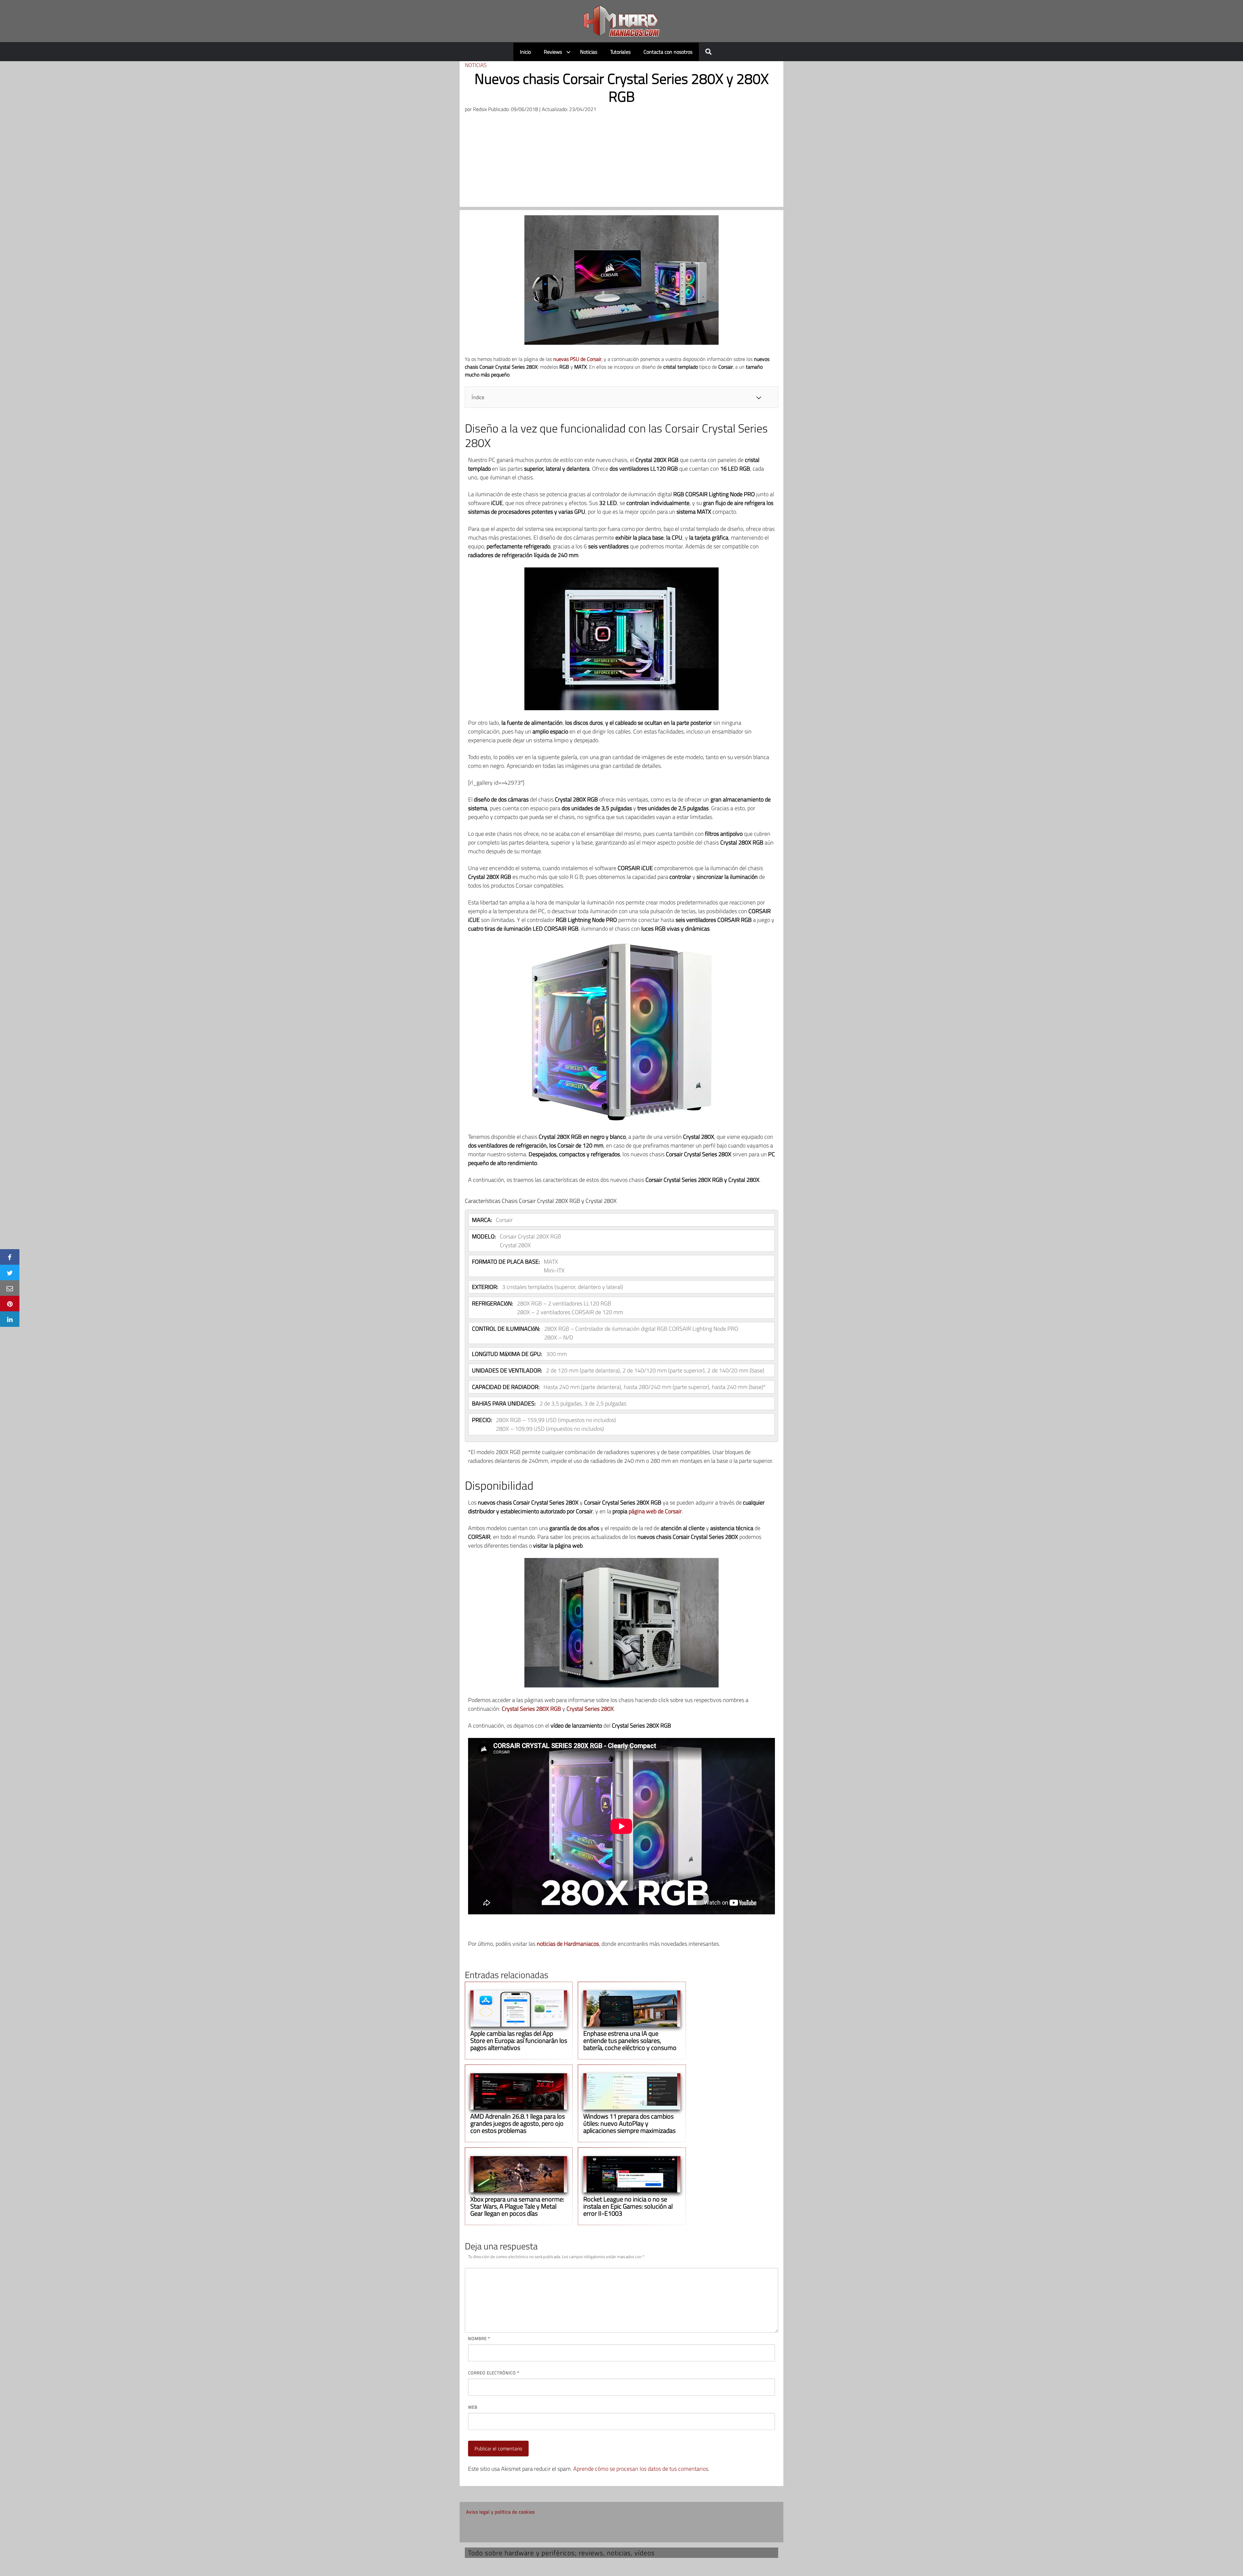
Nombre (479, 2338)
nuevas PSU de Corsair (577, 359)
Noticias (589, 52)
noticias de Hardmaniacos (568, 1944)
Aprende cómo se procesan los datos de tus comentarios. (641, 2469)
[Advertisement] (621, 162)
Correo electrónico (494, 2373)
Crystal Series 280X (590, 1709)
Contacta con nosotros (668, 52)
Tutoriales (620, 52)
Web (473, 2407)
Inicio (525, 52)
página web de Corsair (655, 1511)
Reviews (553, 52)
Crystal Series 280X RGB (531, 1709)
